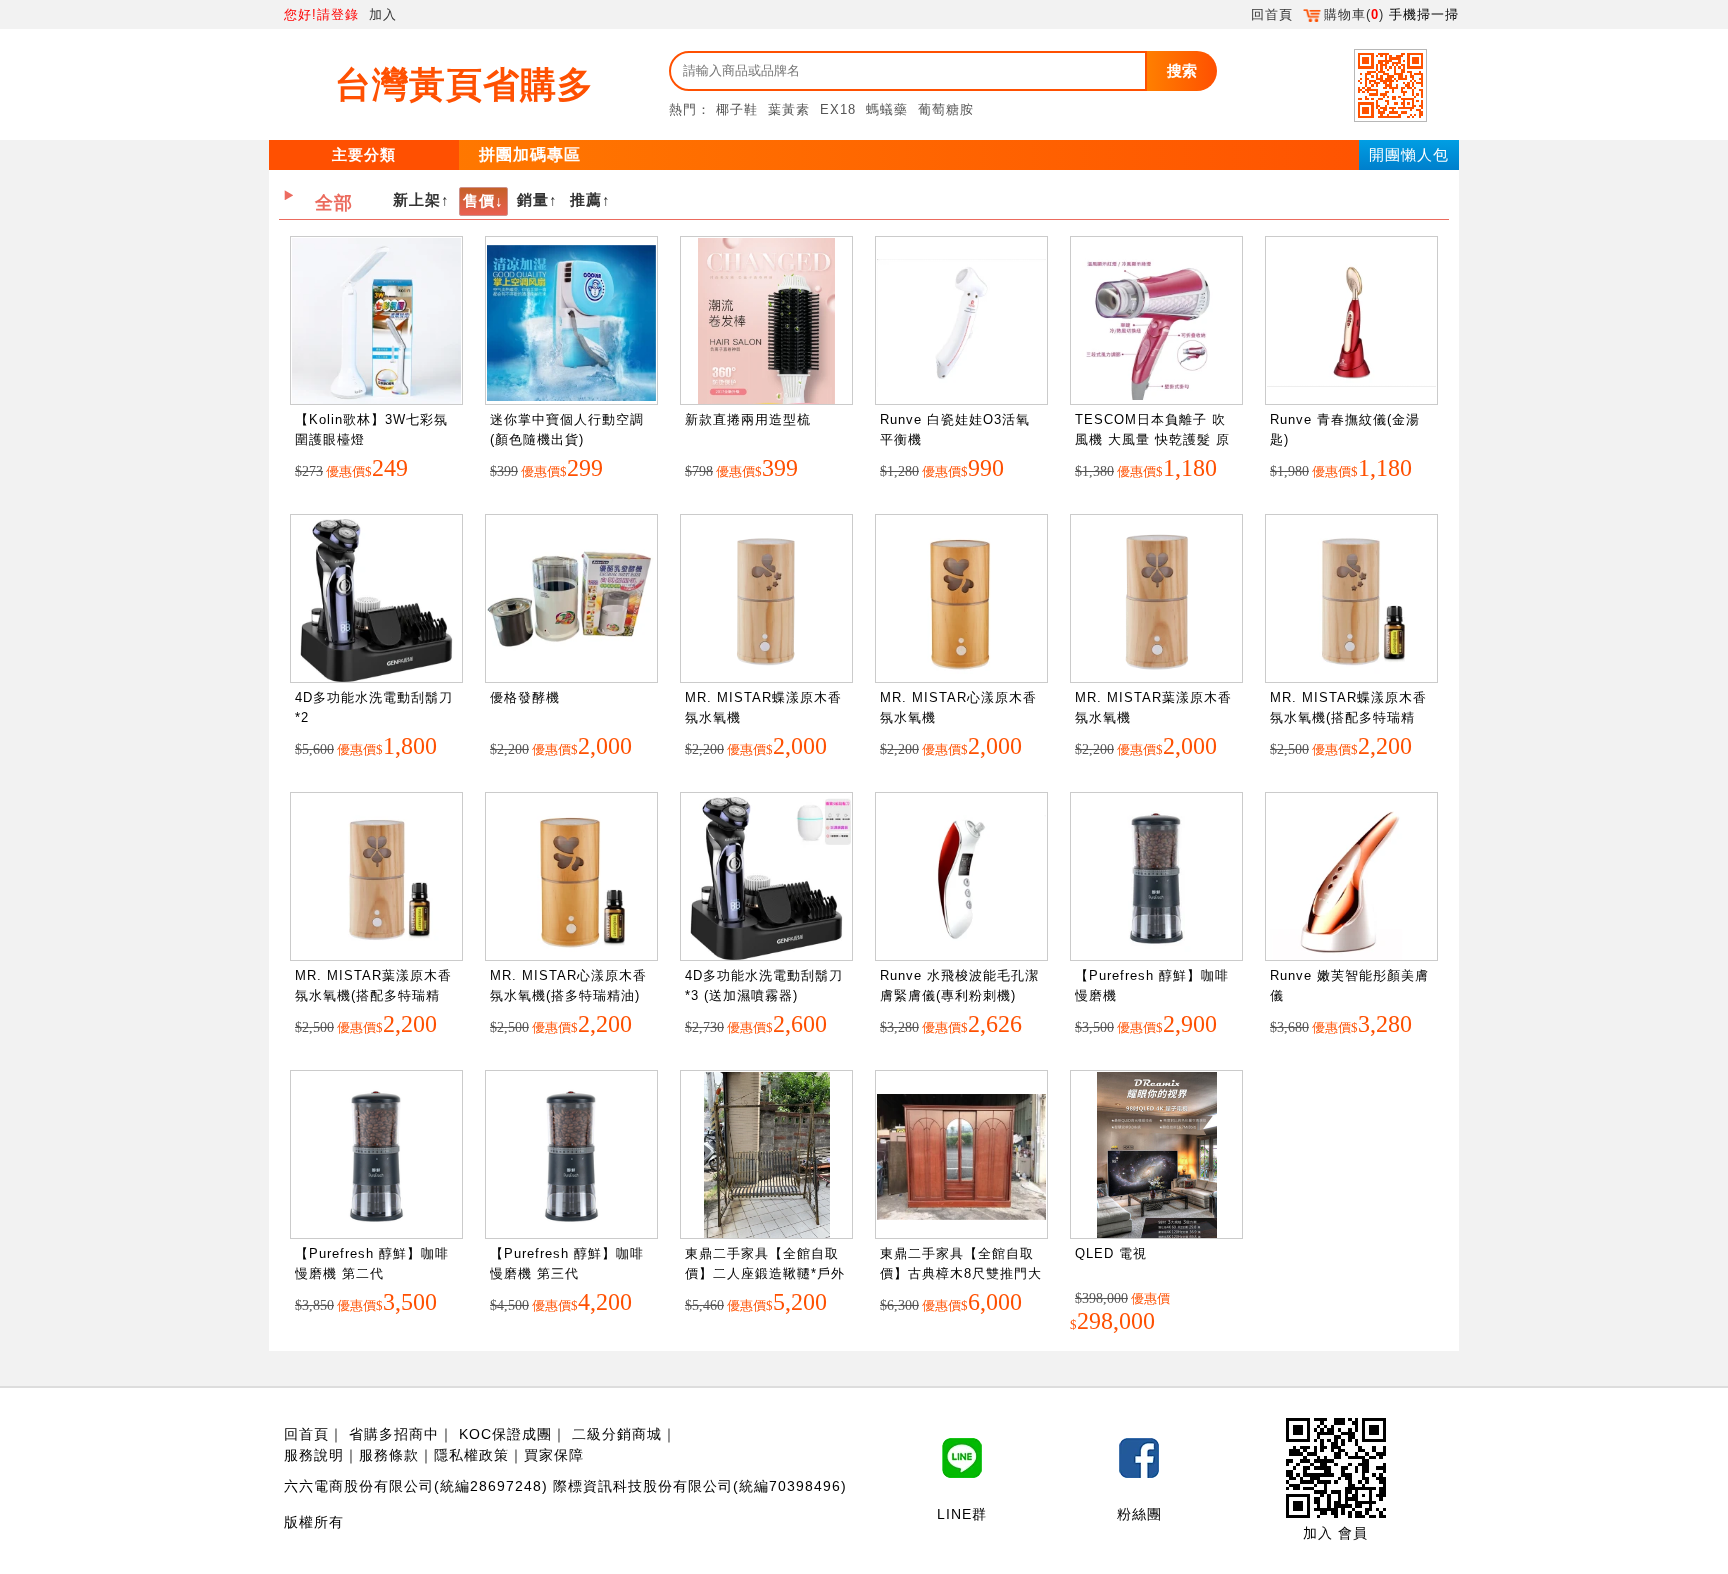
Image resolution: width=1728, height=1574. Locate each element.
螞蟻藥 (887, 109)
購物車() (1354, 14)
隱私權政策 (471, 1455)
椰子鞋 (737, 109)
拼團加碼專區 (530, 154)
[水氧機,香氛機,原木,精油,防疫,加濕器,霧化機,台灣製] (766, 599)
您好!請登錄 (321, 14)
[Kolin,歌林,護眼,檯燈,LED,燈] (376, 321)
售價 (479, 200)
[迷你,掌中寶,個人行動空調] (571, 321)
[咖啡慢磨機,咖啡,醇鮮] (1156, 877)
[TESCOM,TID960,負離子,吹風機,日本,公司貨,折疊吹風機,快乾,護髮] (1156, 321)
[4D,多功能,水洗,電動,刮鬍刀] (376, 599)
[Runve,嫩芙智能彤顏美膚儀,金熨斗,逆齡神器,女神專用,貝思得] (1351, 877)
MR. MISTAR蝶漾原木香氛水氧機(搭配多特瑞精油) (1348, 717)
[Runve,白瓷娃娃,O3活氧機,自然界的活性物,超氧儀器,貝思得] (961, 321)
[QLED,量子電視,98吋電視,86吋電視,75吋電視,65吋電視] (1157, 1155)
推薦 (586, 199)
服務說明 (314, 1455)
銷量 (533, 199)
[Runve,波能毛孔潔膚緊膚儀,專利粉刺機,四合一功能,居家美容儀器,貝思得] (961, 877)
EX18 (838, 109)
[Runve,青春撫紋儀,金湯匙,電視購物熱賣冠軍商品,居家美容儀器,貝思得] (1351, 321)
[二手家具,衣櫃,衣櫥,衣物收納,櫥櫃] (961, 1155)
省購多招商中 (394, 1434)
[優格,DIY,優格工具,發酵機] (571, 599)
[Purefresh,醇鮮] (376, 1155)
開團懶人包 (1409, 154)
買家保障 (554, 1455)
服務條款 (389, 1455)
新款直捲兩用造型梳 (748, 419)
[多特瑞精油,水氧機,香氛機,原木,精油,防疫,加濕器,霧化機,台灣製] (1351, 599)
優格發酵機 (525, 697)
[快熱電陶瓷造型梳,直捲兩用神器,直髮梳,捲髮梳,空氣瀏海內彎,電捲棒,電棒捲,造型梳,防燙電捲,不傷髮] (766, 321)
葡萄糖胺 (946, 109)
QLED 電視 (1111, 1253)
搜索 (1182, 70)
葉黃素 (789, 109)
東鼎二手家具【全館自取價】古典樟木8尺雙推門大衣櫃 (961, 1273)
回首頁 (1272, 14)
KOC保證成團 (505, 1434)
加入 (383, 14)
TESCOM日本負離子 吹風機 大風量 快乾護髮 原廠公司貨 (1152, 439)
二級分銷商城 (617, 1434)
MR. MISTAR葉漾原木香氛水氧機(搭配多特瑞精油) (373, 995)
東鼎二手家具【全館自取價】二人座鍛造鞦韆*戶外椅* (765, 1273)
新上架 (417, 199)
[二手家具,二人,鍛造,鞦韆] (767, 1155)
